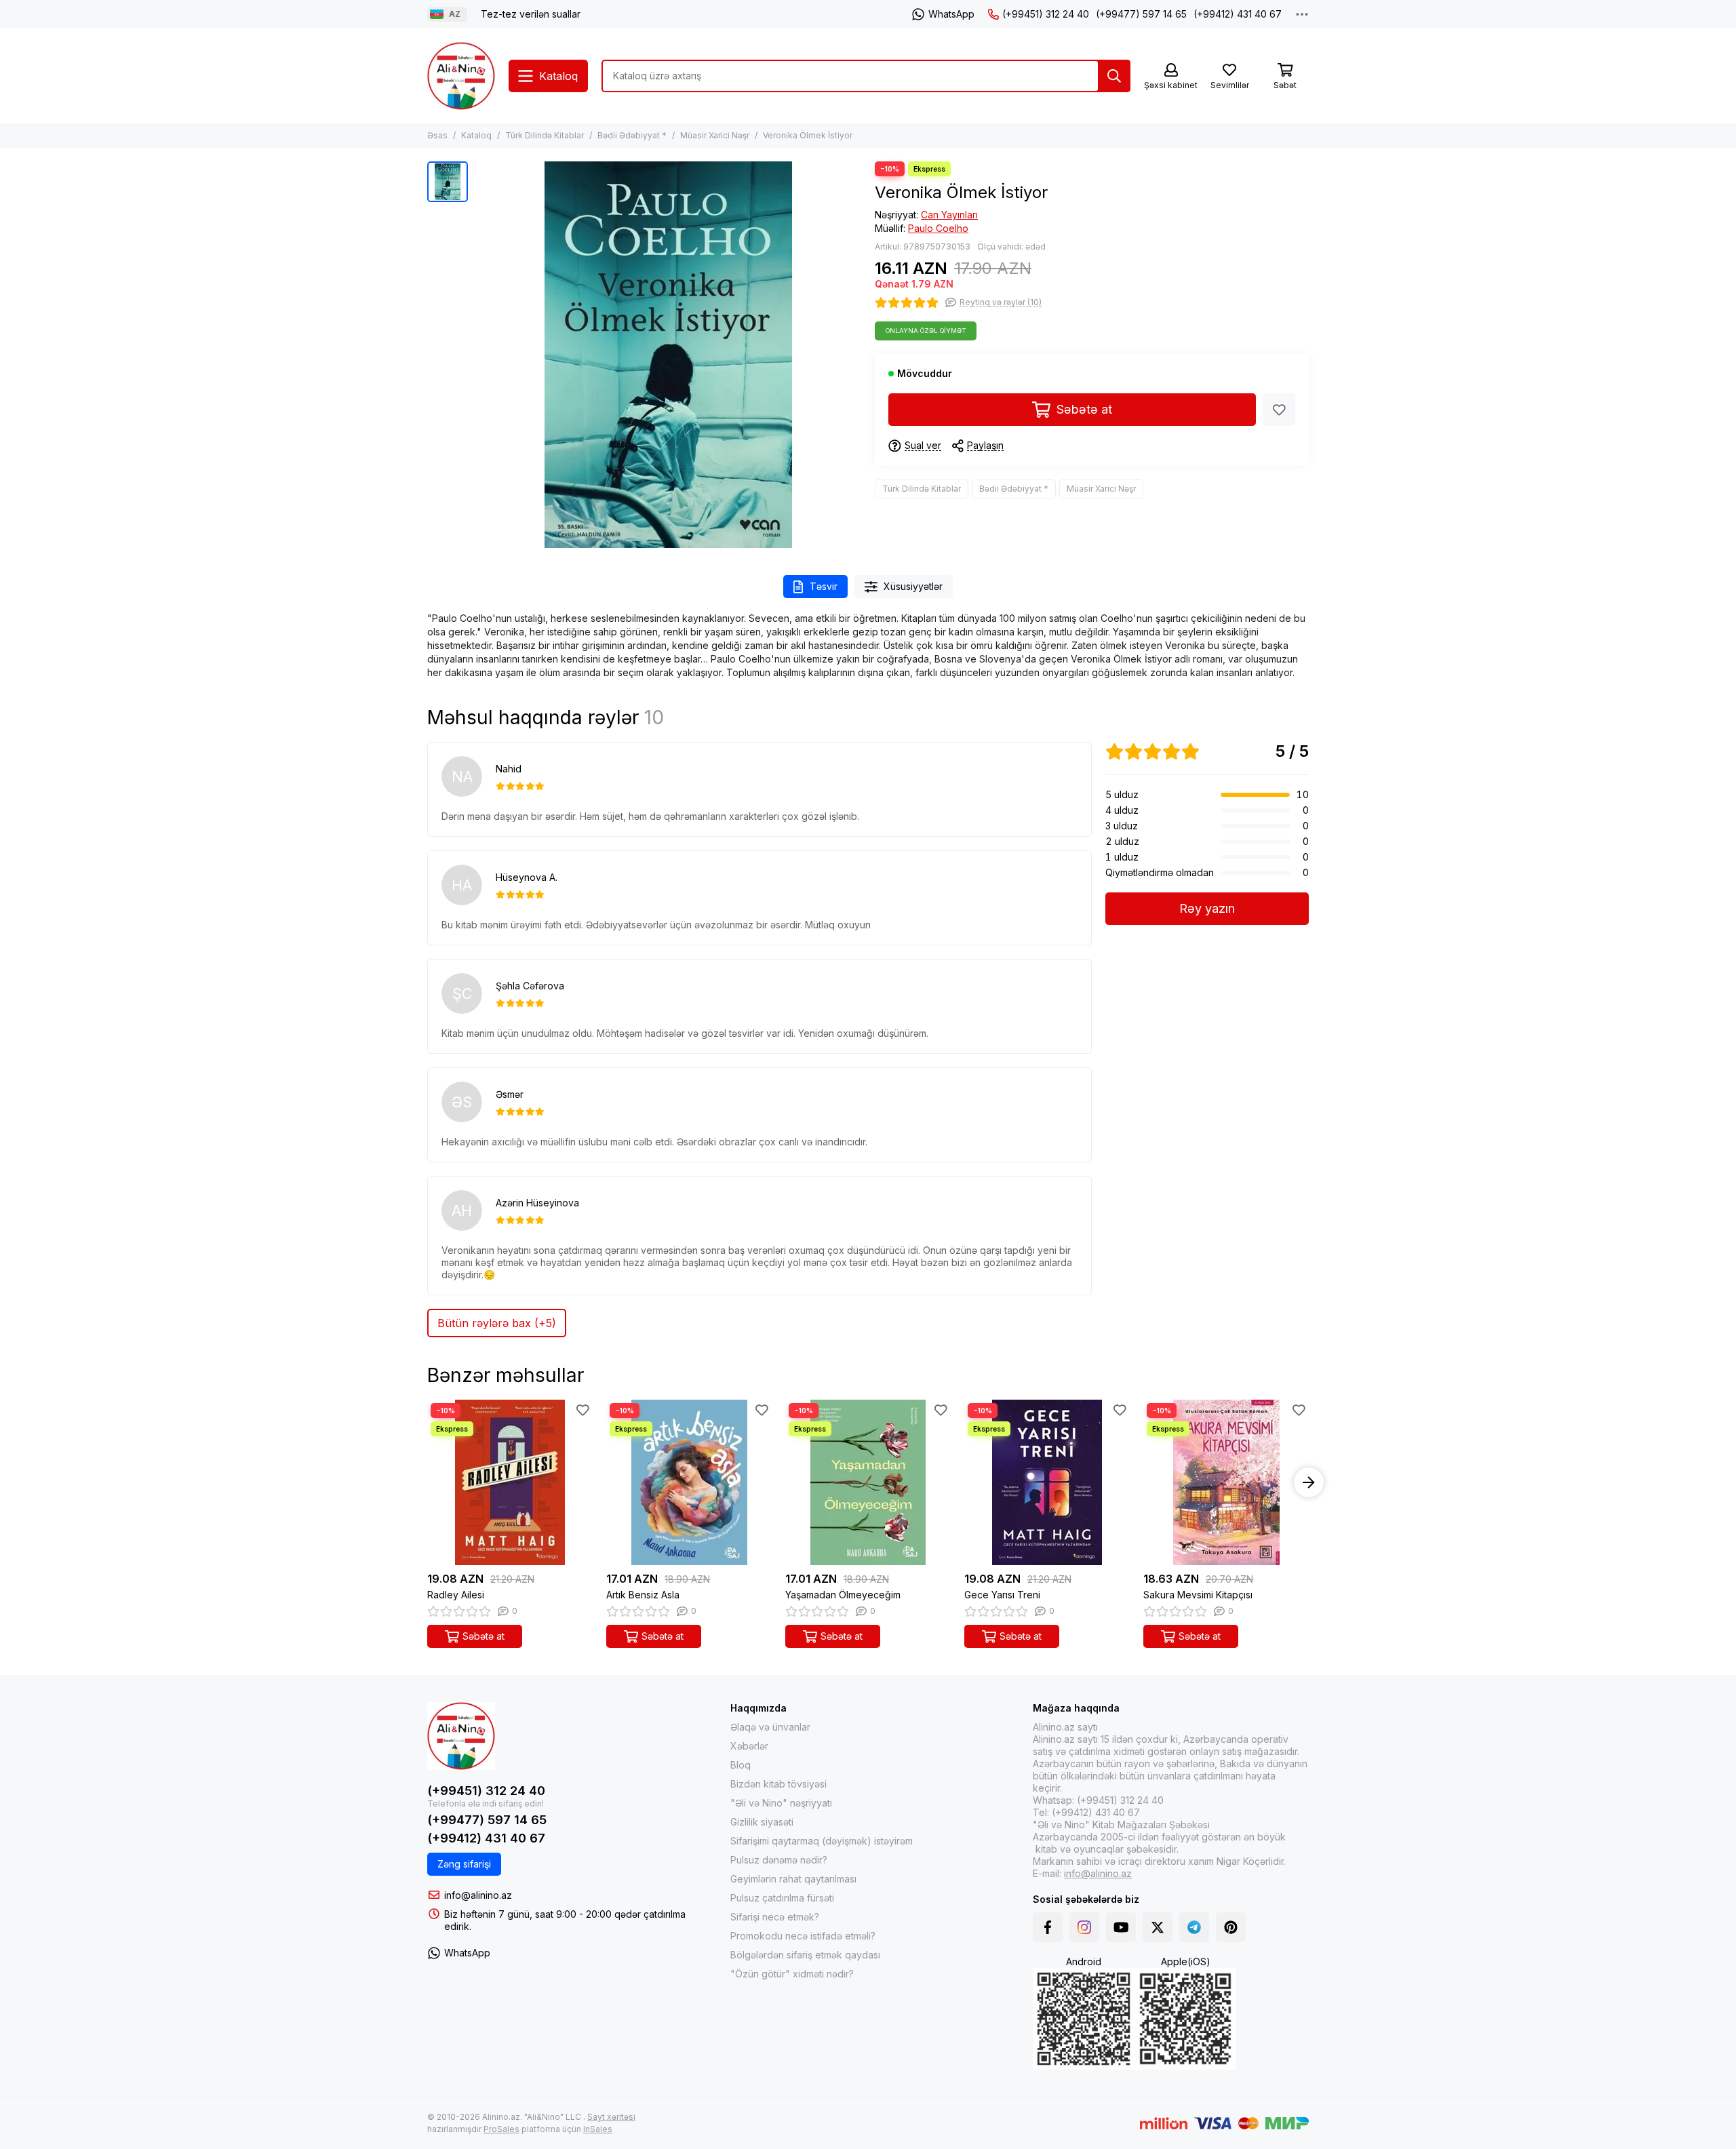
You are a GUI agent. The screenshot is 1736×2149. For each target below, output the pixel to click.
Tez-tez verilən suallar (531, 14)
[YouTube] (1121, 1927)
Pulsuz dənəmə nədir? (779, 1860)
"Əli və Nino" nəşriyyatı (781, 1803)
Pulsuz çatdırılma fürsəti (782, 1898)
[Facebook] (1048, 1927)
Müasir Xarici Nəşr (715, 135)
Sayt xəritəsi (611, 2117)
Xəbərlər (749, 1746)
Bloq (741, 1765)
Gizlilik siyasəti (762, 1822)
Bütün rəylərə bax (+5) (497, 1323)
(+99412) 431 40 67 (1238, 14)
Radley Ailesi (456, 1595)
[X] (1158, 1927)
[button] (427, 1482)
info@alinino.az (478, 1895)
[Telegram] (1194, 1927)
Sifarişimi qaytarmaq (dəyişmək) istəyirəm (822, 1841)
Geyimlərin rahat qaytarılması (793, 1879)
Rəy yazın (1207, 908)
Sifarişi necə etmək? (775, 1917)
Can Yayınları (949, 215)
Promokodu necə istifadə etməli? (803, 1936)
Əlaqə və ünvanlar (770, 1727)
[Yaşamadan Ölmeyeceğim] (868, 1482)
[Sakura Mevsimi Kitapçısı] (1226, 1482)
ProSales (501, 2129)
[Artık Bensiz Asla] (689, 1482)
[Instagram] (1084, 1927)
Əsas (437, 135)
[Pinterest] (1231, 1927)
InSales (598, 2129)
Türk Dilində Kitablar (545, 135)
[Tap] (1114, 76)
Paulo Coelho (938, 228)
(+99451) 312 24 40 (1046, 14)
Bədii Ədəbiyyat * (632, 135)
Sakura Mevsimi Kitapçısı (1198, 1595)
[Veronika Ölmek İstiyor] (668, 355)
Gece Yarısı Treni (1002, 1595)
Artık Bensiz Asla (643, 1595)
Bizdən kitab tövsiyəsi (778, 1784)
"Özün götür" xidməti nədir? (792, 1974)
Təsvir (824, 586)
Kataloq (476, 135)
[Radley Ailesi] (510, 1482)
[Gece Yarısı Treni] (1047, 1482)
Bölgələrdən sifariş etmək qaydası (805, 1955)
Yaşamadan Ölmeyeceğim (843, 1595)
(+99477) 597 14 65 (1141, 14)
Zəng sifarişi (464, 1864)
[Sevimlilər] (1279, 410)
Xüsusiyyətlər (913, 586)
